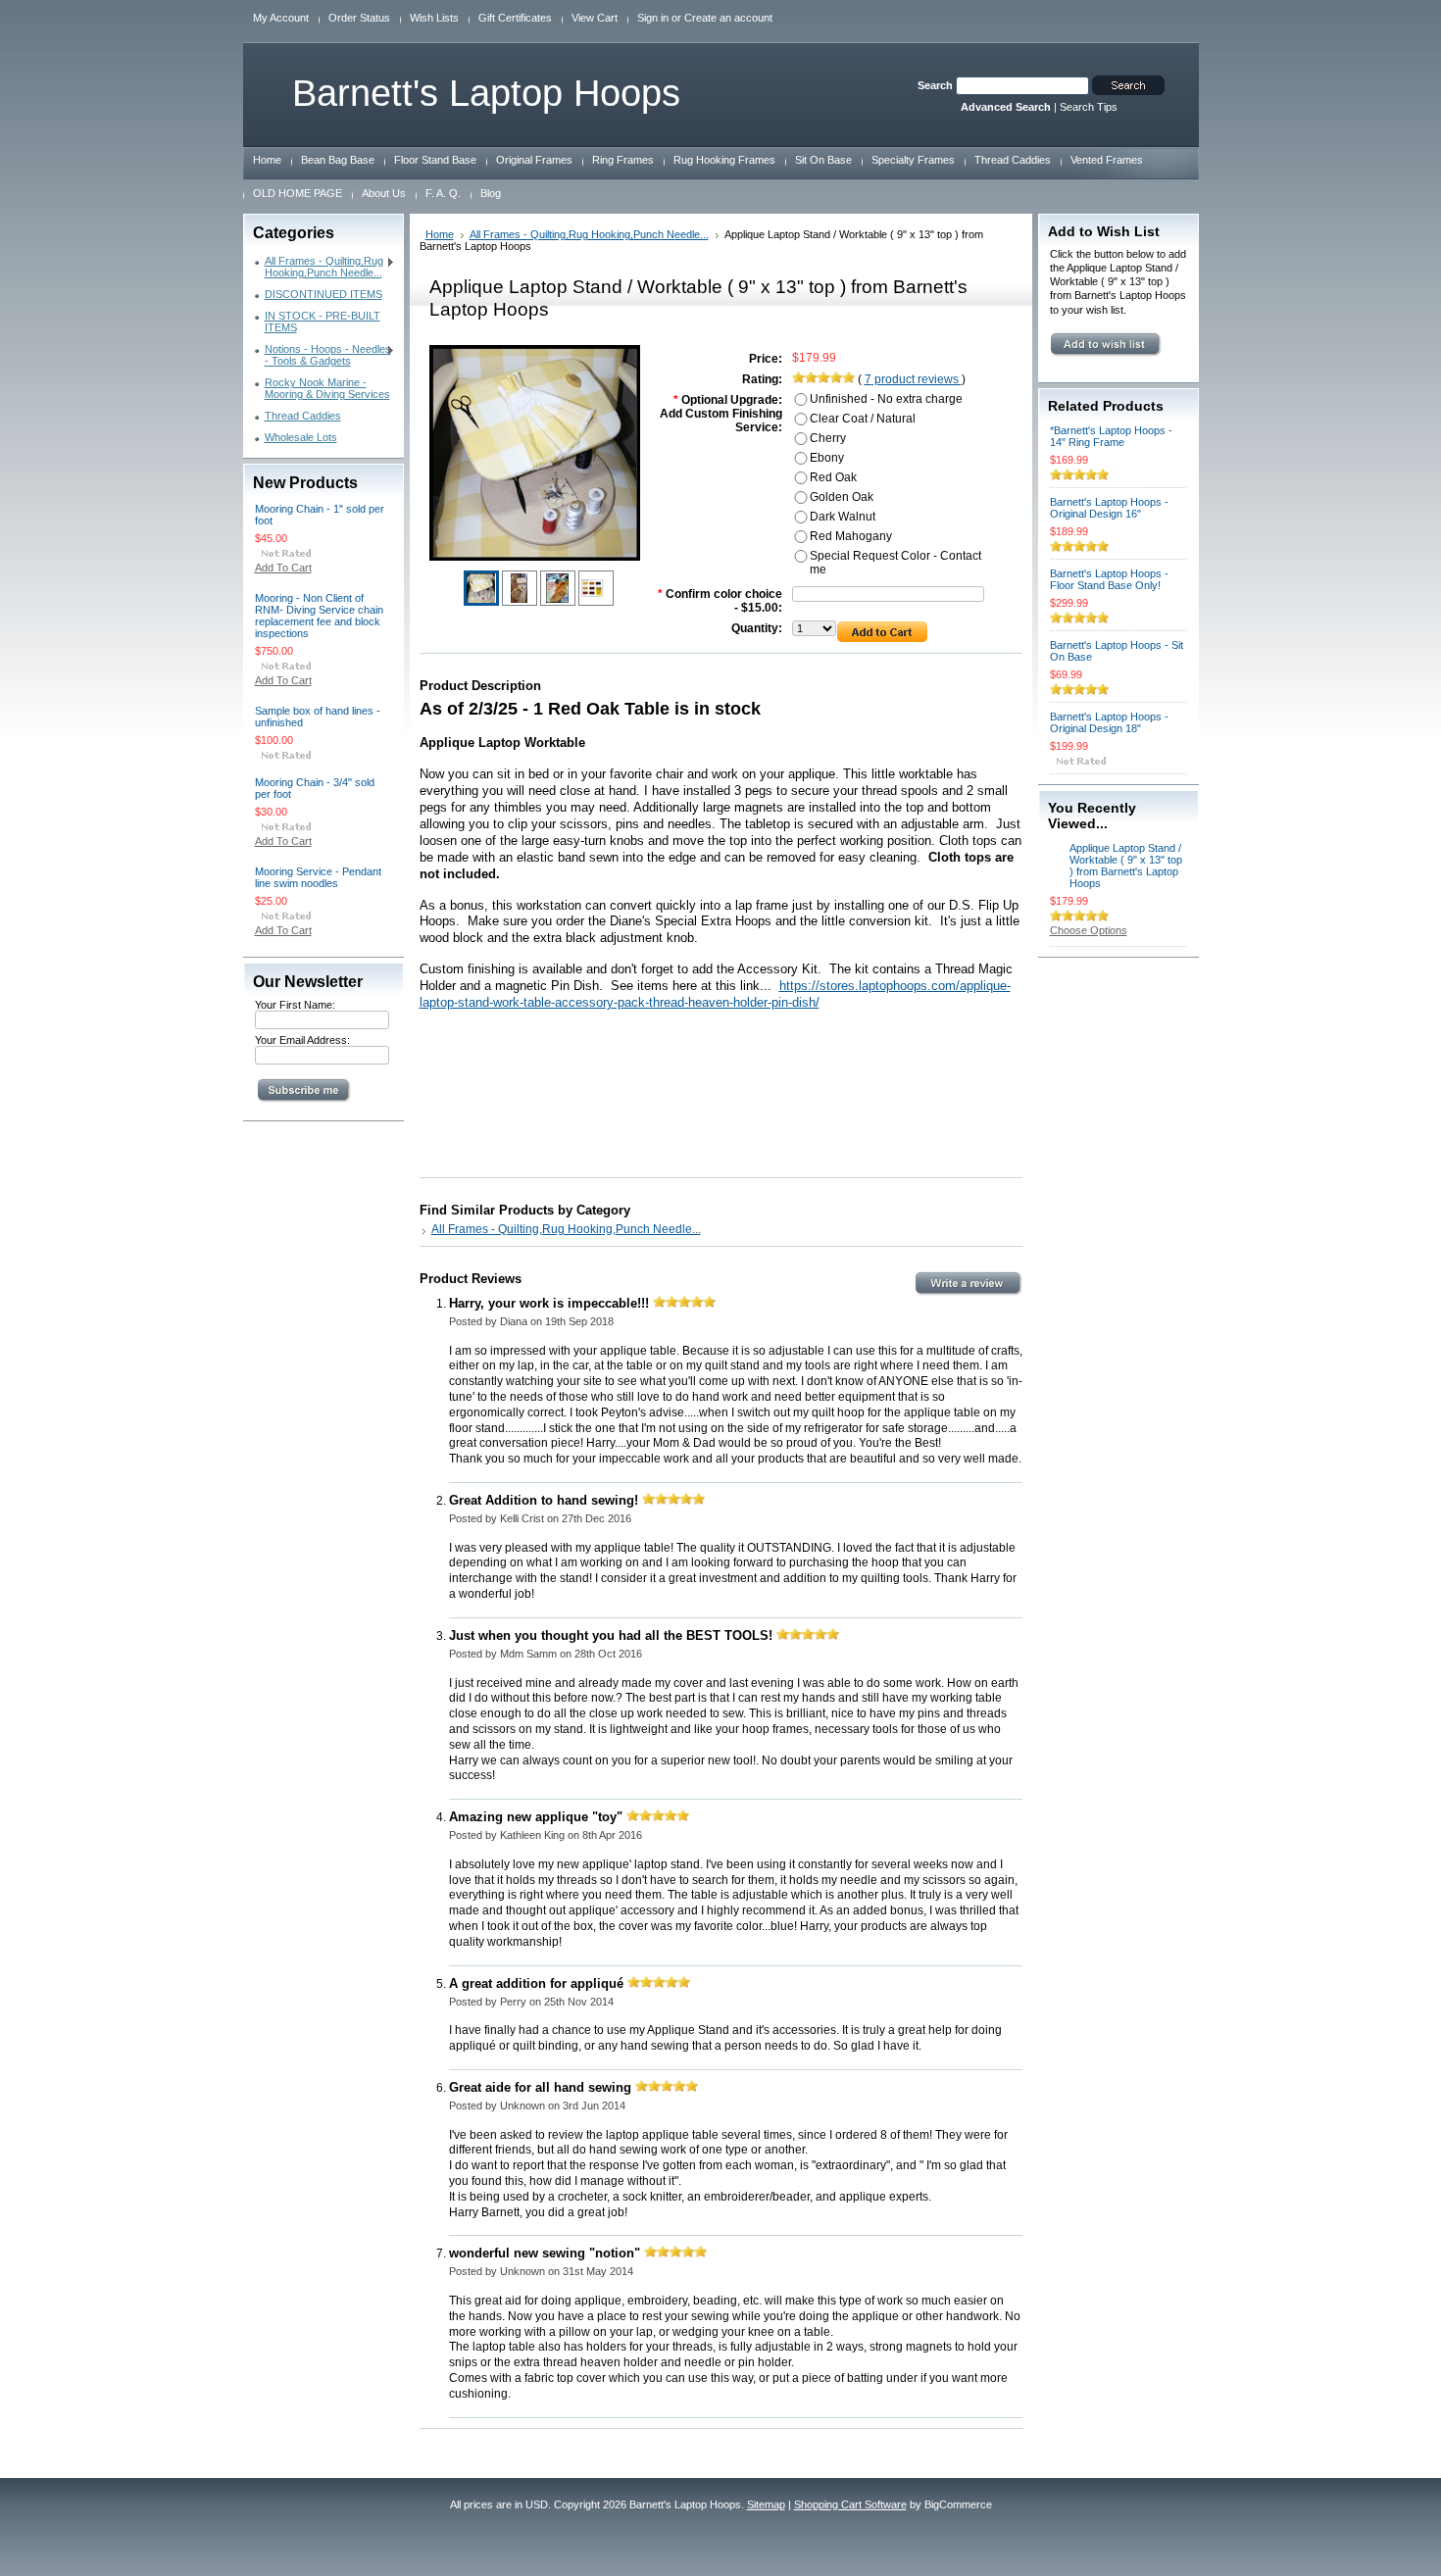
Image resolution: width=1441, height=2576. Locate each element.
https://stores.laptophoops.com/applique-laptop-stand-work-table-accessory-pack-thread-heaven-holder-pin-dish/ (715, 994)
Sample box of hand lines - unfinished (318, 717)
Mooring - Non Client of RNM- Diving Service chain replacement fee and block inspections (319, 616)
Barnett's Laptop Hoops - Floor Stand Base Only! (1109, 579)
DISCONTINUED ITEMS (323, 294)
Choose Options (1089, 930)
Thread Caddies (303, 416)
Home (440, 234)
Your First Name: (295, 1005)
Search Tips (1089, 107)
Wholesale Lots (301, 437)
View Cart (595, 18)
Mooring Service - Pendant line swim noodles (318, 877)
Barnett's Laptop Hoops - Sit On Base (1117, 651)
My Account (281, 18)
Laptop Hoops (486, 93)
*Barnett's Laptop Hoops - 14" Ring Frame (1111, 436)
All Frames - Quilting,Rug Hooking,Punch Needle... (319, 267)
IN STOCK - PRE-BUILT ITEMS (323, 322)
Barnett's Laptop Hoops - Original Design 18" (1109, 722)
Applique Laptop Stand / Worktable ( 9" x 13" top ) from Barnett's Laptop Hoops (1126, 866)
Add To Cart (283, 568)
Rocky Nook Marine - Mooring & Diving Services (327, 388)
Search (935, 85)
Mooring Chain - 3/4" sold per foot (315, 788)
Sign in (653, 18)
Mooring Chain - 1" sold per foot (320, 515)
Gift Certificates (515, 18)
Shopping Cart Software (850, 2504)
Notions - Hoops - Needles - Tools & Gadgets (323, 355)
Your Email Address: (302, 1040)
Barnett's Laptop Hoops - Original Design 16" (1109, 508)
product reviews (913, 379)
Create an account (728, 18)
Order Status (359, 18)
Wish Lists (434, 18)
